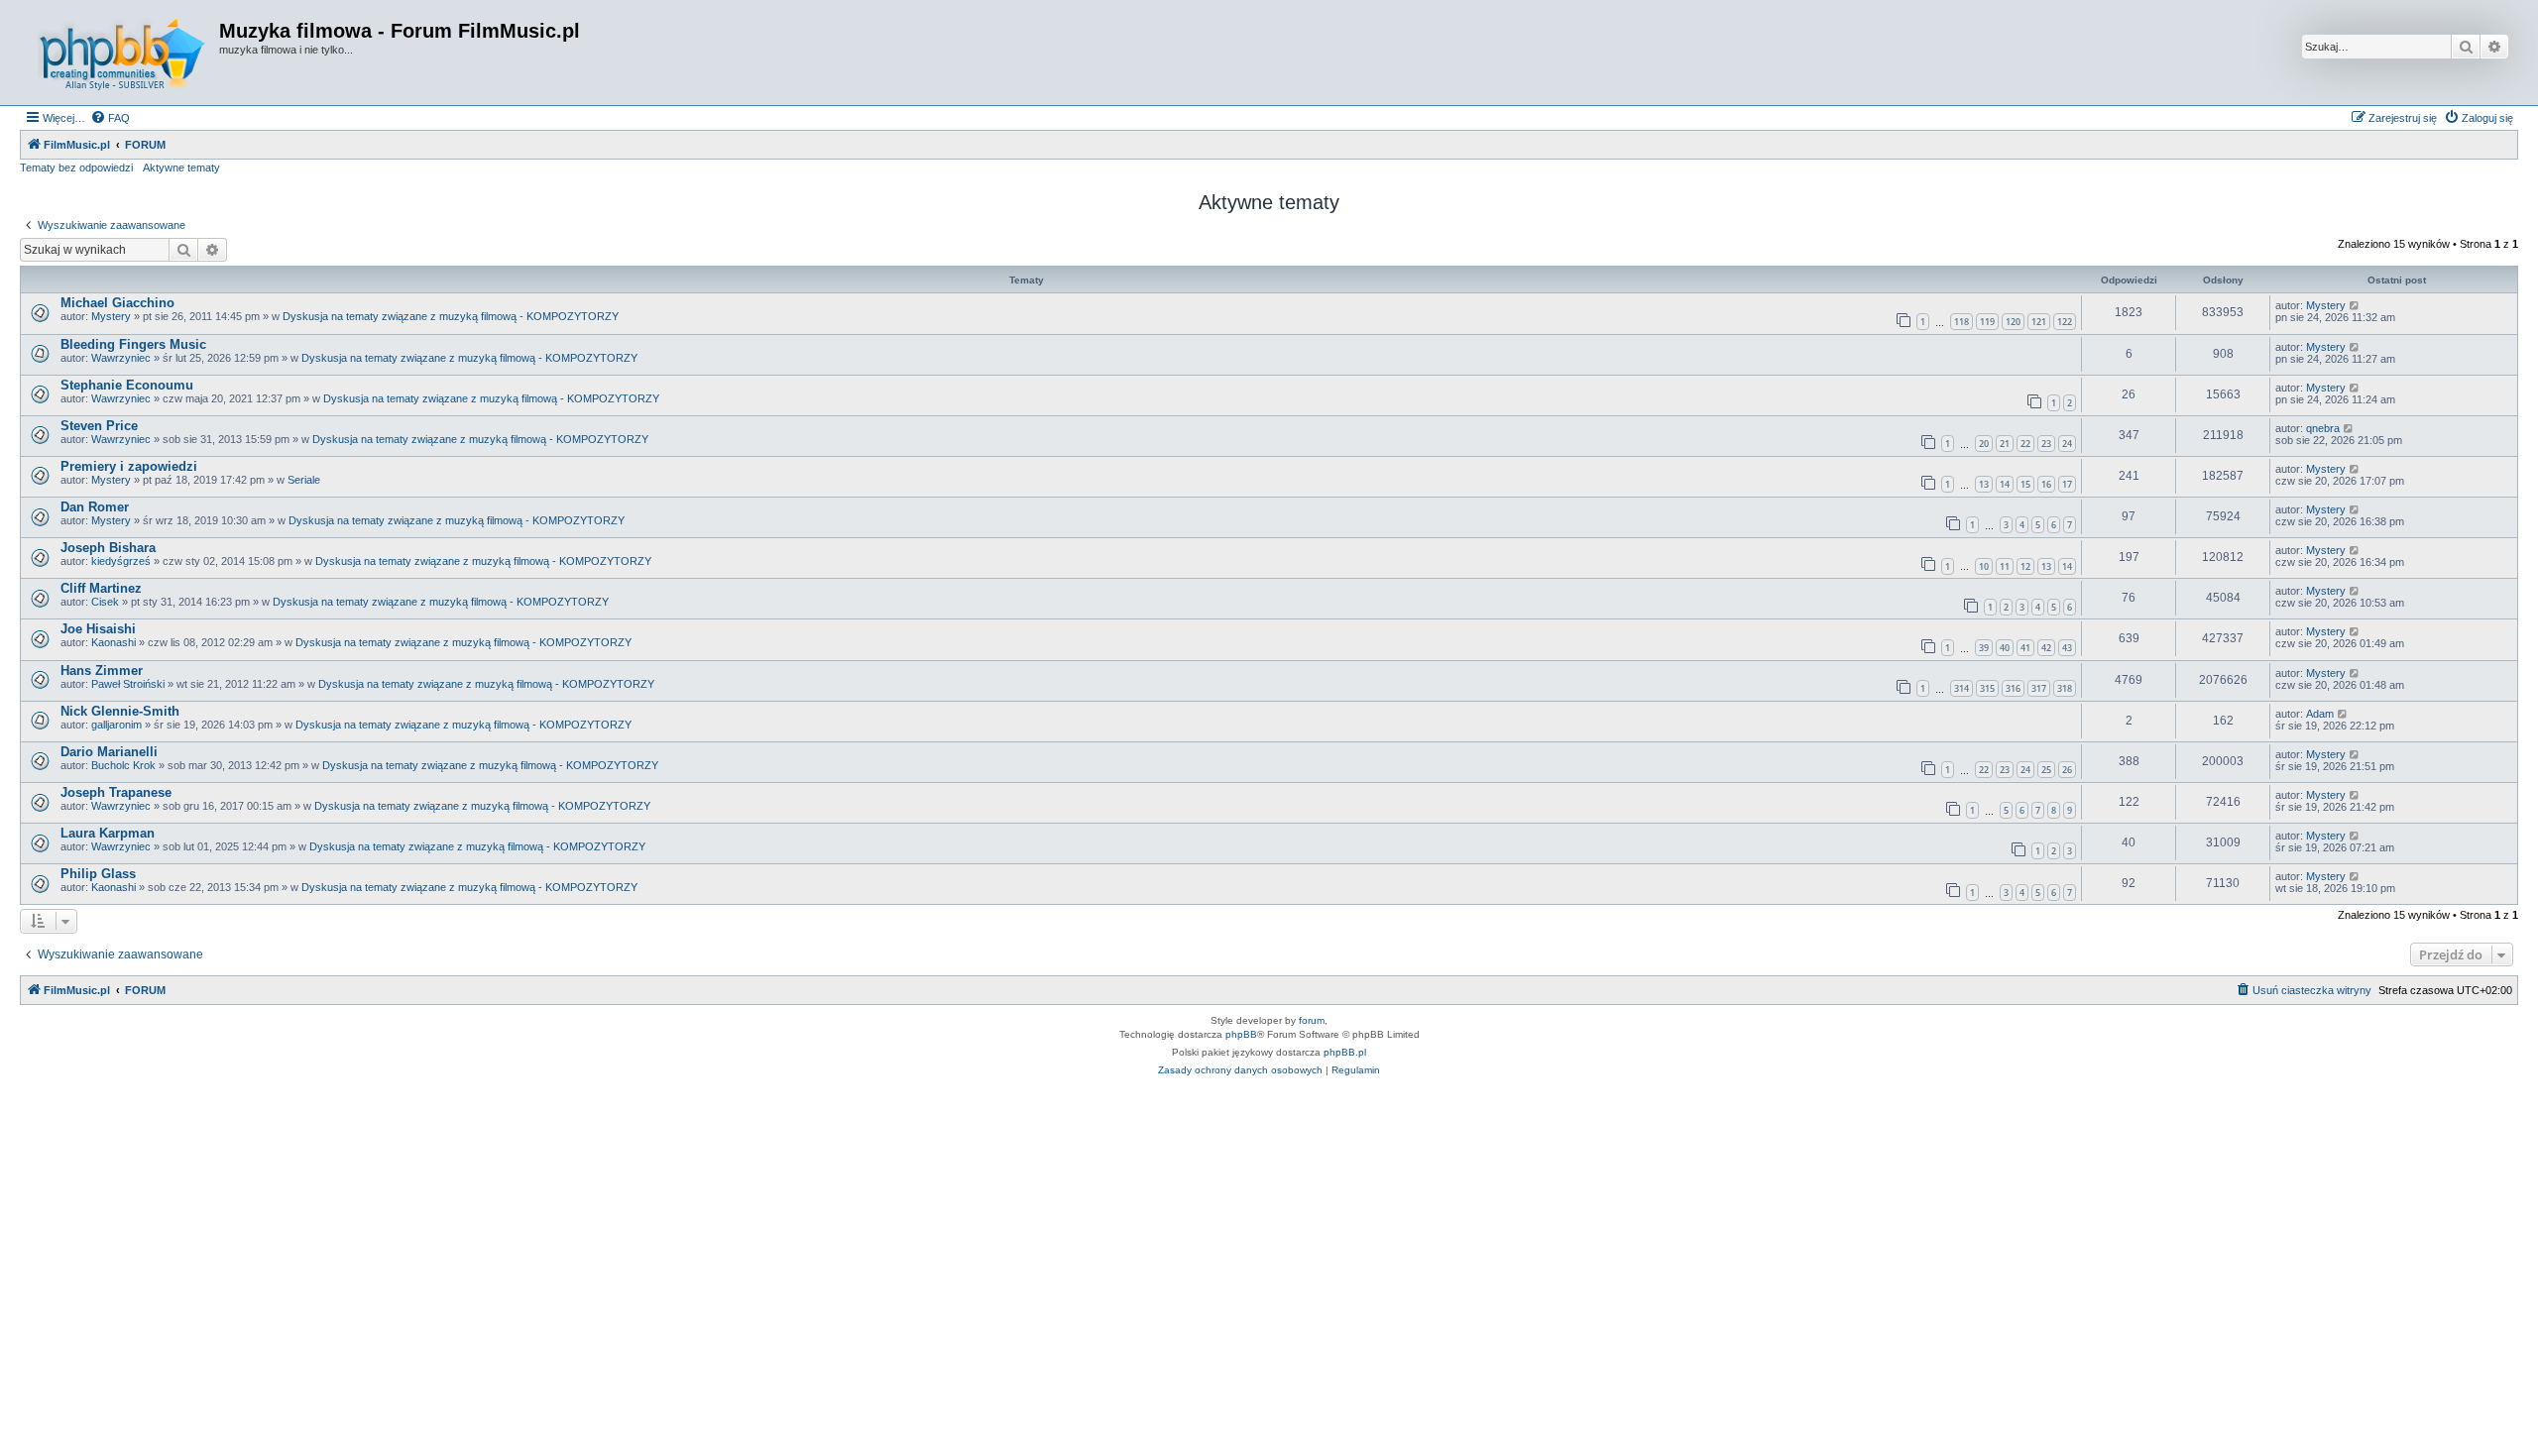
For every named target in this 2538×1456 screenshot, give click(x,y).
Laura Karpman (108, 833)
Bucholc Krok (123, 765)
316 (2013, 688)
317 (2039, 688)
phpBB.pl (1345, 1052)
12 (2025, 566)
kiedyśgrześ (121, 561)
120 (2013, 322)
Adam (2320, 714)
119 (1987, 322)
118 (1961, 322)
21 (2005, 444)
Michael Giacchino (117, 303)
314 (1961, 688)
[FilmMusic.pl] (122, 53)
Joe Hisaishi (98, 629)
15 (2025, 484)
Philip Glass (98, 874)
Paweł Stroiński (128, 684)
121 (2039, 322)
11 (2005, 566)
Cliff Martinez (101, 588)
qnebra (2323, 428)
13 (1984, 484)
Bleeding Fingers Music (133, 344)
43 (2067, 648)
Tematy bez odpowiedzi (76, 168)
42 (2046, 648)
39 (1984, 648)
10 (1984, 566)
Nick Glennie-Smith (120, 711)
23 (2046, 444)
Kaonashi (114, 642)
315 (1987, 688)
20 (1984, 444)
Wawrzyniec (121, 358)
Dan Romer (95, 507)
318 (2065, 688)
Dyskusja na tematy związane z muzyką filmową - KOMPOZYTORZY (451, 316)
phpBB (1241, 1034)
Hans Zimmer (102, 671)
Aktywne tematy (181, 168)
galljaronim (116, 725)
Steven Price (99, 426)
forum (1312, 1020)
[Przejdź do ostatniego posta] (2355, 305)
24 (2067, 444)
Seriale (304, 480)
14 (2005, 484)
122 (2065, 322)
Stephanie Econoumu (127, 385)
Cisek (105, 602)
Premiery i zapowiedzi (129, 466)
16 (2046, 484)
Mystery (111, 316)
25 (2046, 770)
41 (2025, 648)
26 (2067, 770)
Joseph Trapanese (116, 792)
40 (2005, 648)
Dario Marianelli (109, 752)
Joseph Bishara (108, 548)
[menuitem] (110, 118)
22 (2025, 444)
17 (2067, 484)
